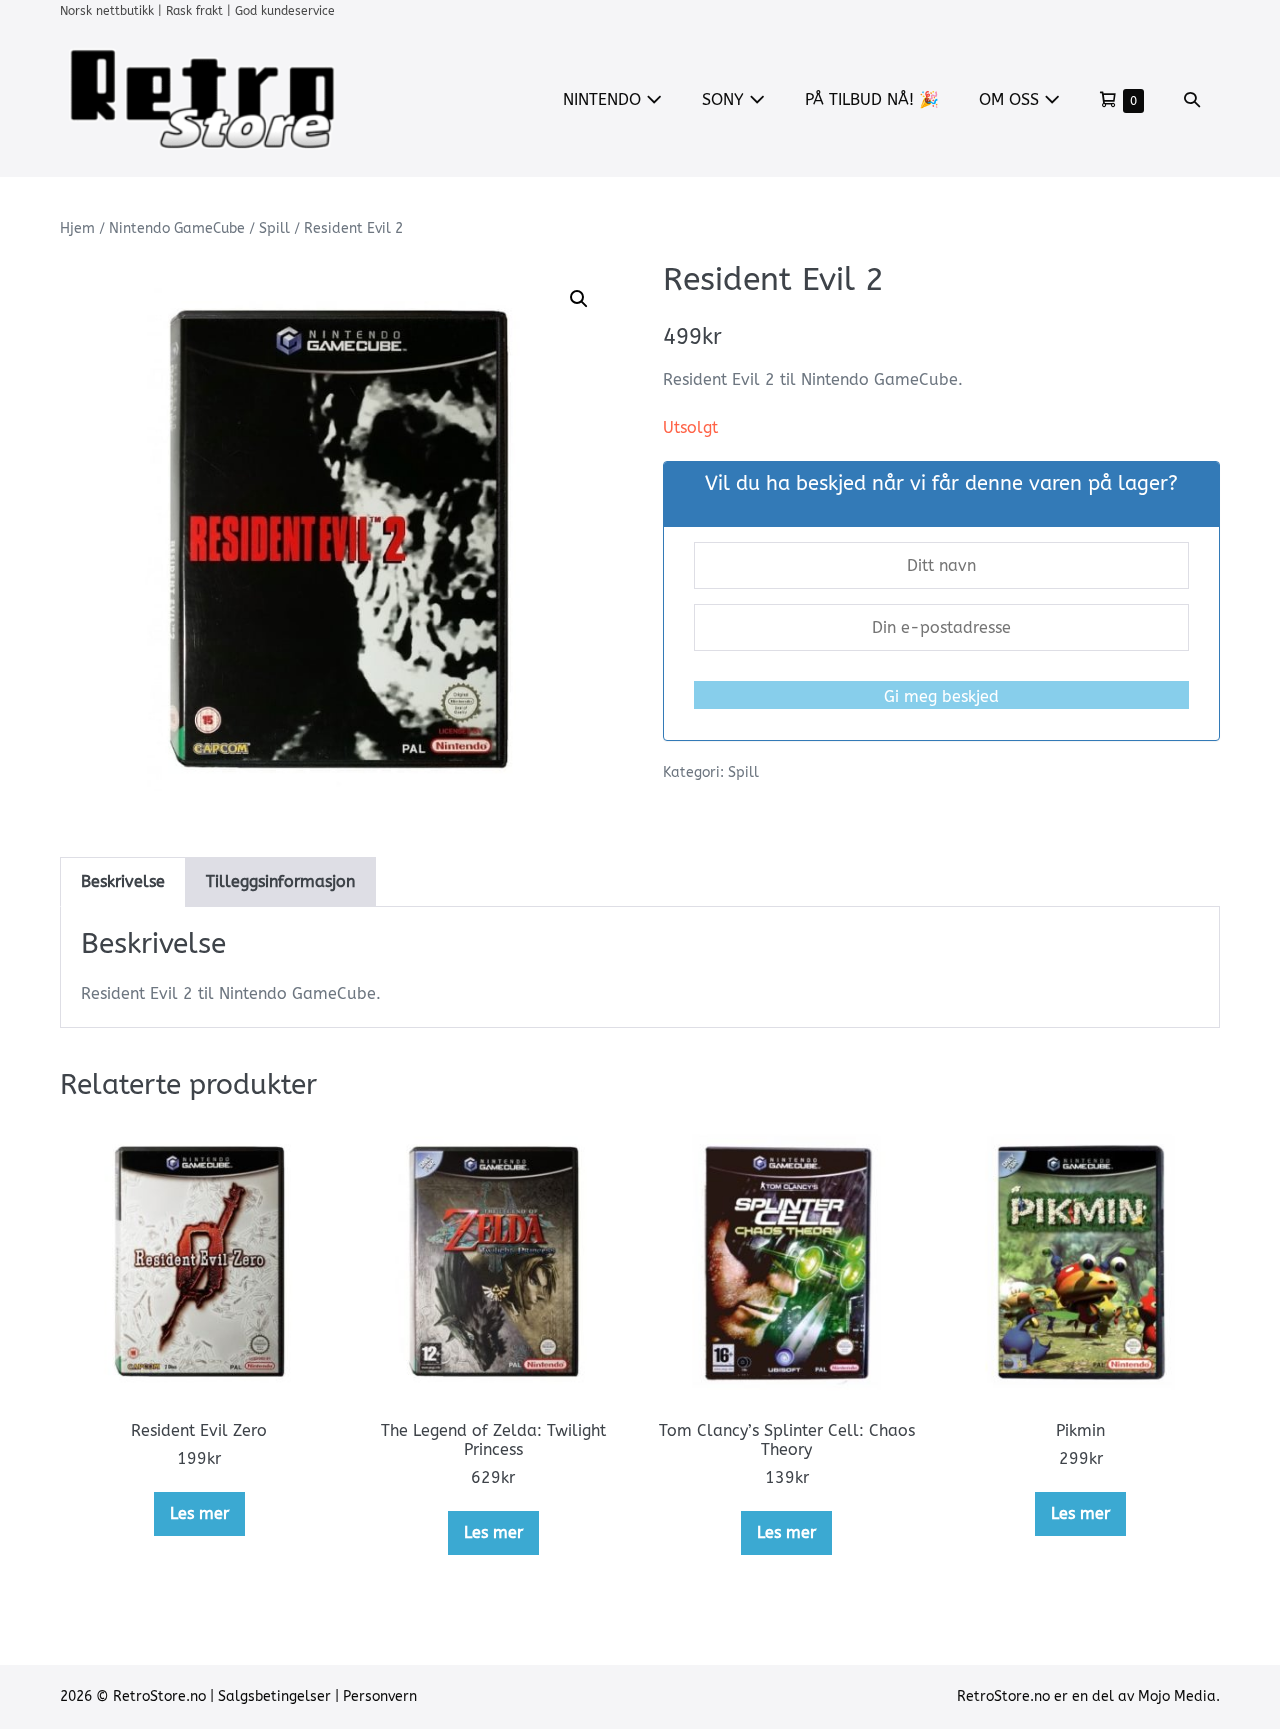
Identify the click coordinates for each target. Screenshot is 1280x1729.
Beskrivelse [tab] (123, 881)
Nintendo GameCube (177, 228)
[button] (1192, 99)
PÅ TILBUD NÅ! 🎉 (872, 99)
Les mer (199, 1513)
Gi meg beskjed (941, 696)
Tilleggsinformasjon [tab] (280, 881)
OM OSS (1011, 99)
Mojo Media (1177, 1696)
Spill (274, 228)
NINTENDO (604, 99)
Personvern (380, 1696)
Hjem (77, 228)
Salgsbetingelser (274, 1696)
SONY (725, 99)
